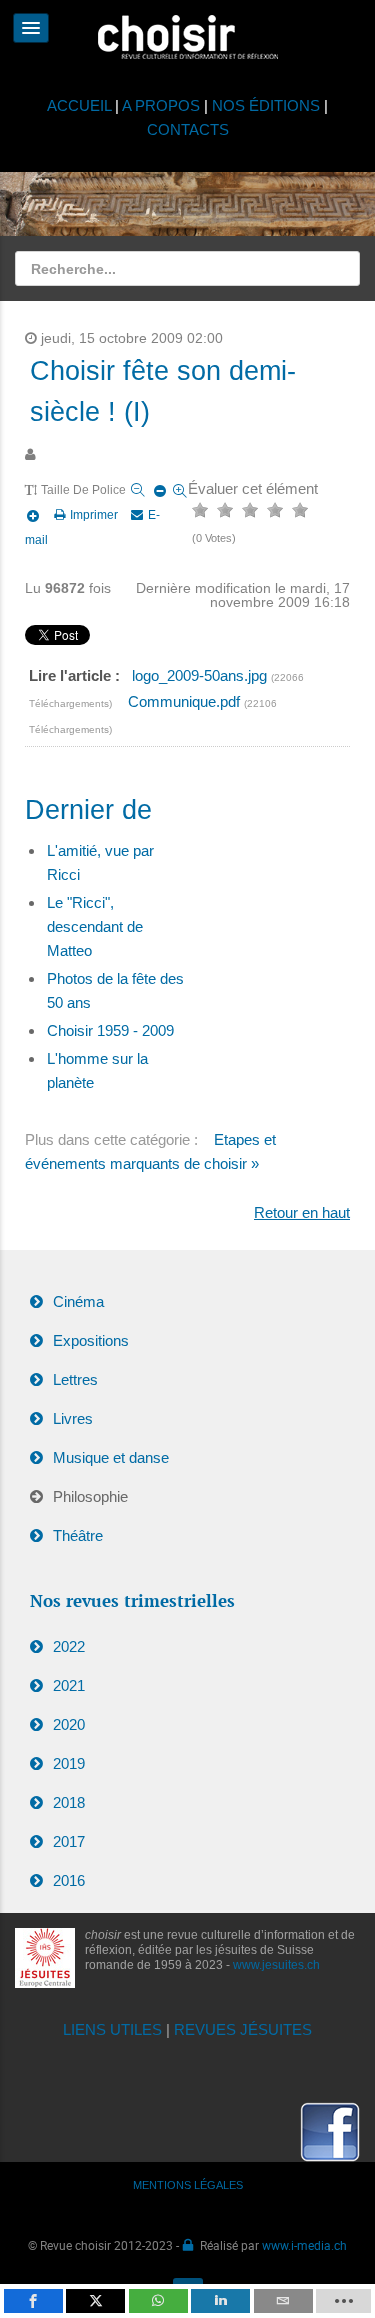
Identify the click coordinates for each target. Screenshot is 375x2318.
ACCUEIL (81, 105)
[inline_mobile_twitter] (95, 2301)
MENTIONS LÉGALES (188, 2185)
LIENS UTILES (112, 2029)
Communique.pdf (186, 701)
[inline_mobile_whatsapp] (158, 2301)
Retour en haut (302, 1212)
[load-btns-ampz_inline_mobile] (343, 2301)
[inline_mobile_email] (283, 2301)
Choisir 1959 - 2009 (110, 1030)
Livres (73, 1418)
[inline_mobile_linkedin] (220, 2301)
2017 (69, 1841)
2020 (69, 1724)
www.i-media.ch (304, 2245)
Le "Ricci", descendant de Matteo (95, 926)
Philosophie (90, 1496)
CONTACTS (188, 129)
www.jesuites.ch (276, 1965)
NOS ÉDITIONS (266, 105)
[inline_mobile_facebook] (33, 2301)
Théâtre (78, 1535)
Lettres (75, 1379)
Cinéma (78, 1301)
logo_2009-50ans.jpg (201, 675)
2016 (69, 1880)
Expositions (91, 1340)
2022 (69, 1646)
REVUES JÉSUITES (243, 2029)
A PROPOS (161, 105)
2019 (69, 1763)
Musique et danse (111, 1457)
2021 (69, 1685)
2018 (69, 1802)
